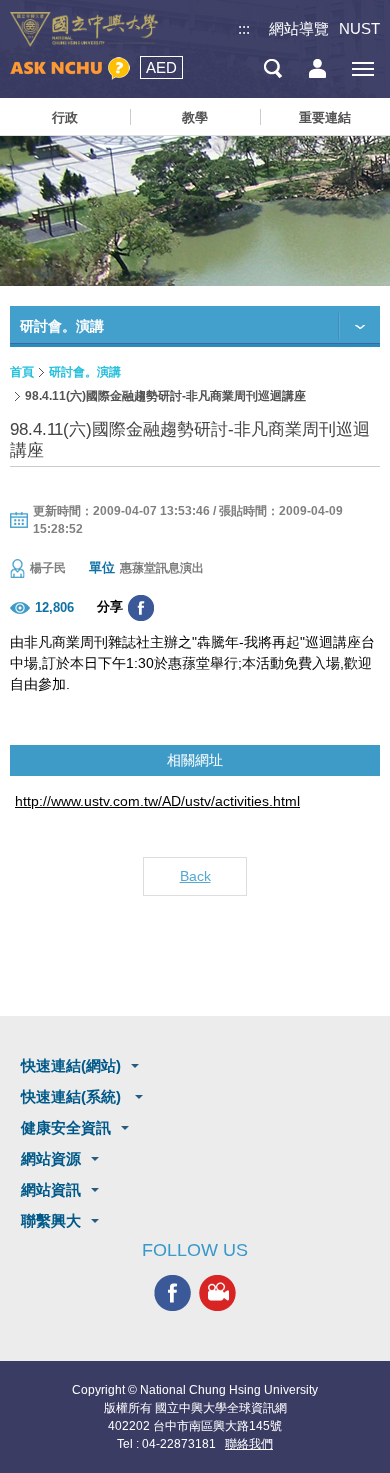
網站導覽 (299, 28)
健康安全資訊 (66, 1127)
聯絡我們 (249, 1444)
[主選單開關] (362, 68)
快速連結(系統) (73, 1096)
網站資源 (51, 1158)
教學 (195, 117)
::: (244, 28)
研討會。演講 (85, 372)
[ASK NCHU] (70, 68)
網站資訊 (51, 1189)
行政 (65, 117)
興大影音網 (217, 1292)
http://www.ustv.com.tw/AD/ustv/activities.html (157, 801)
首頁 (22, 372)
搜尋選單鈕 (272, 68)
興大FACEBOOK (172, 1292)
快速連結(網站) (71, 1065)
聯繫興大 (51, 1220)
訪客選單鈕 (317, 68)
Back (195, 876)
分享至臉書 (141, 608)
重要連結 (325, 117)
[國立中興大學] (84, 29)
